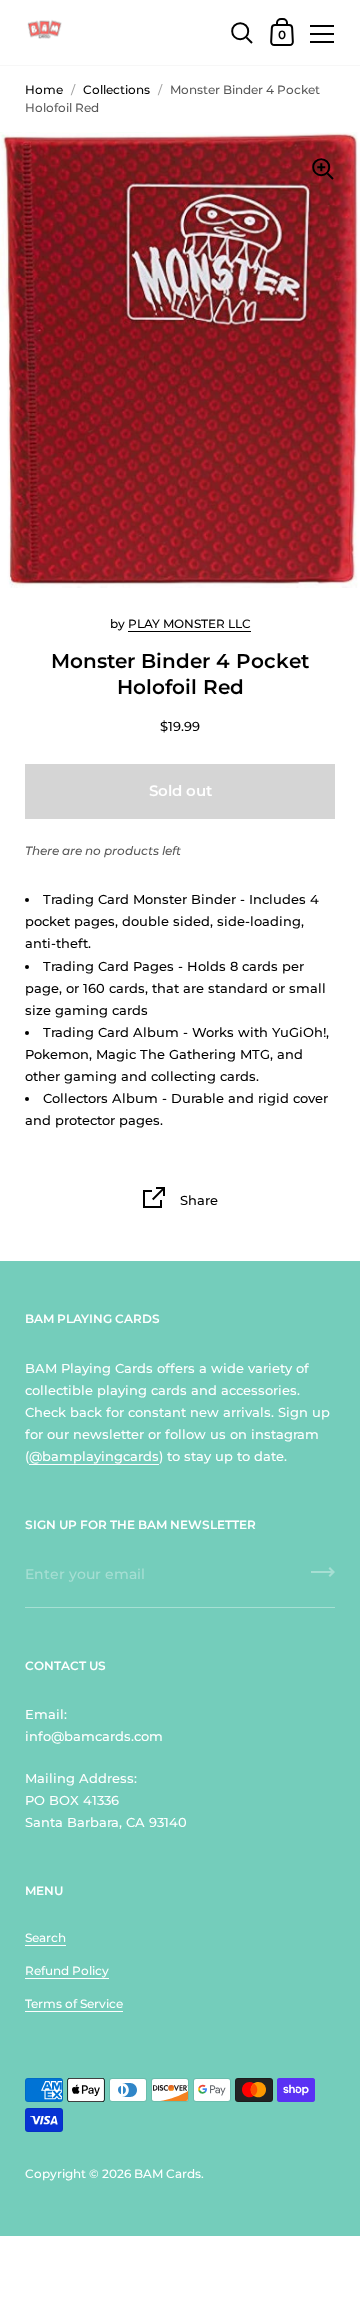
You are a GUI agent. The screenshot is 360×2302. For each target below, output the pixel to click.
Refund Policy (67, 1970)
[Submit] (323, 1579)
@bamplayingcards (94, 1456)
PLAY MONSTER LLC (189, 623)
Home (44, 89)
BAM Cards (167, 2173)
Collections (116, 89)
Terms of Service (74, 2003)
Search (45, 1937)
